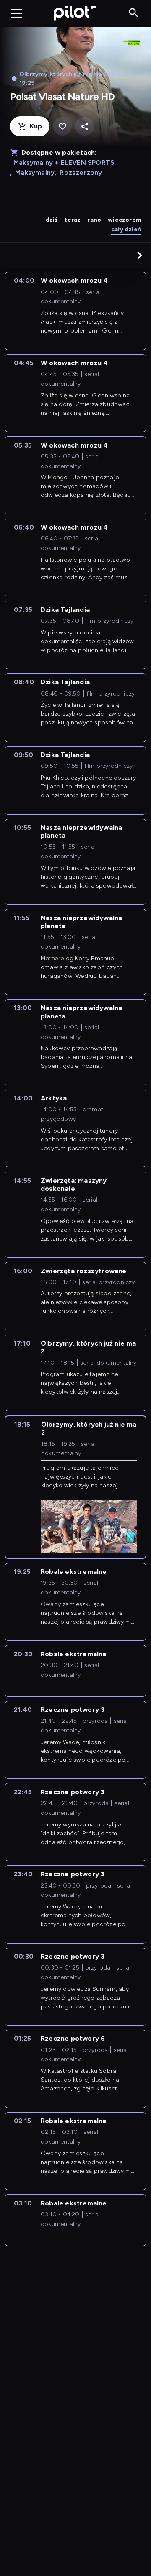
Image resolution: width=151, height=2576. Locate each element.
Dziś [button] (52, 220)
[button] (140, 255)
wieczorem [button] (124, 220)
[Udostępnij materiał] (85, 127)
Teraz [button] (72, 220)
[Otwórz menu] (16, 13)
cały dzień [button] (126, 229)
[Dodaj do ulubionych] (62, 127)
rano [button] (94, 220)
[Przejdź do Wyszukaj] (134, 13)
